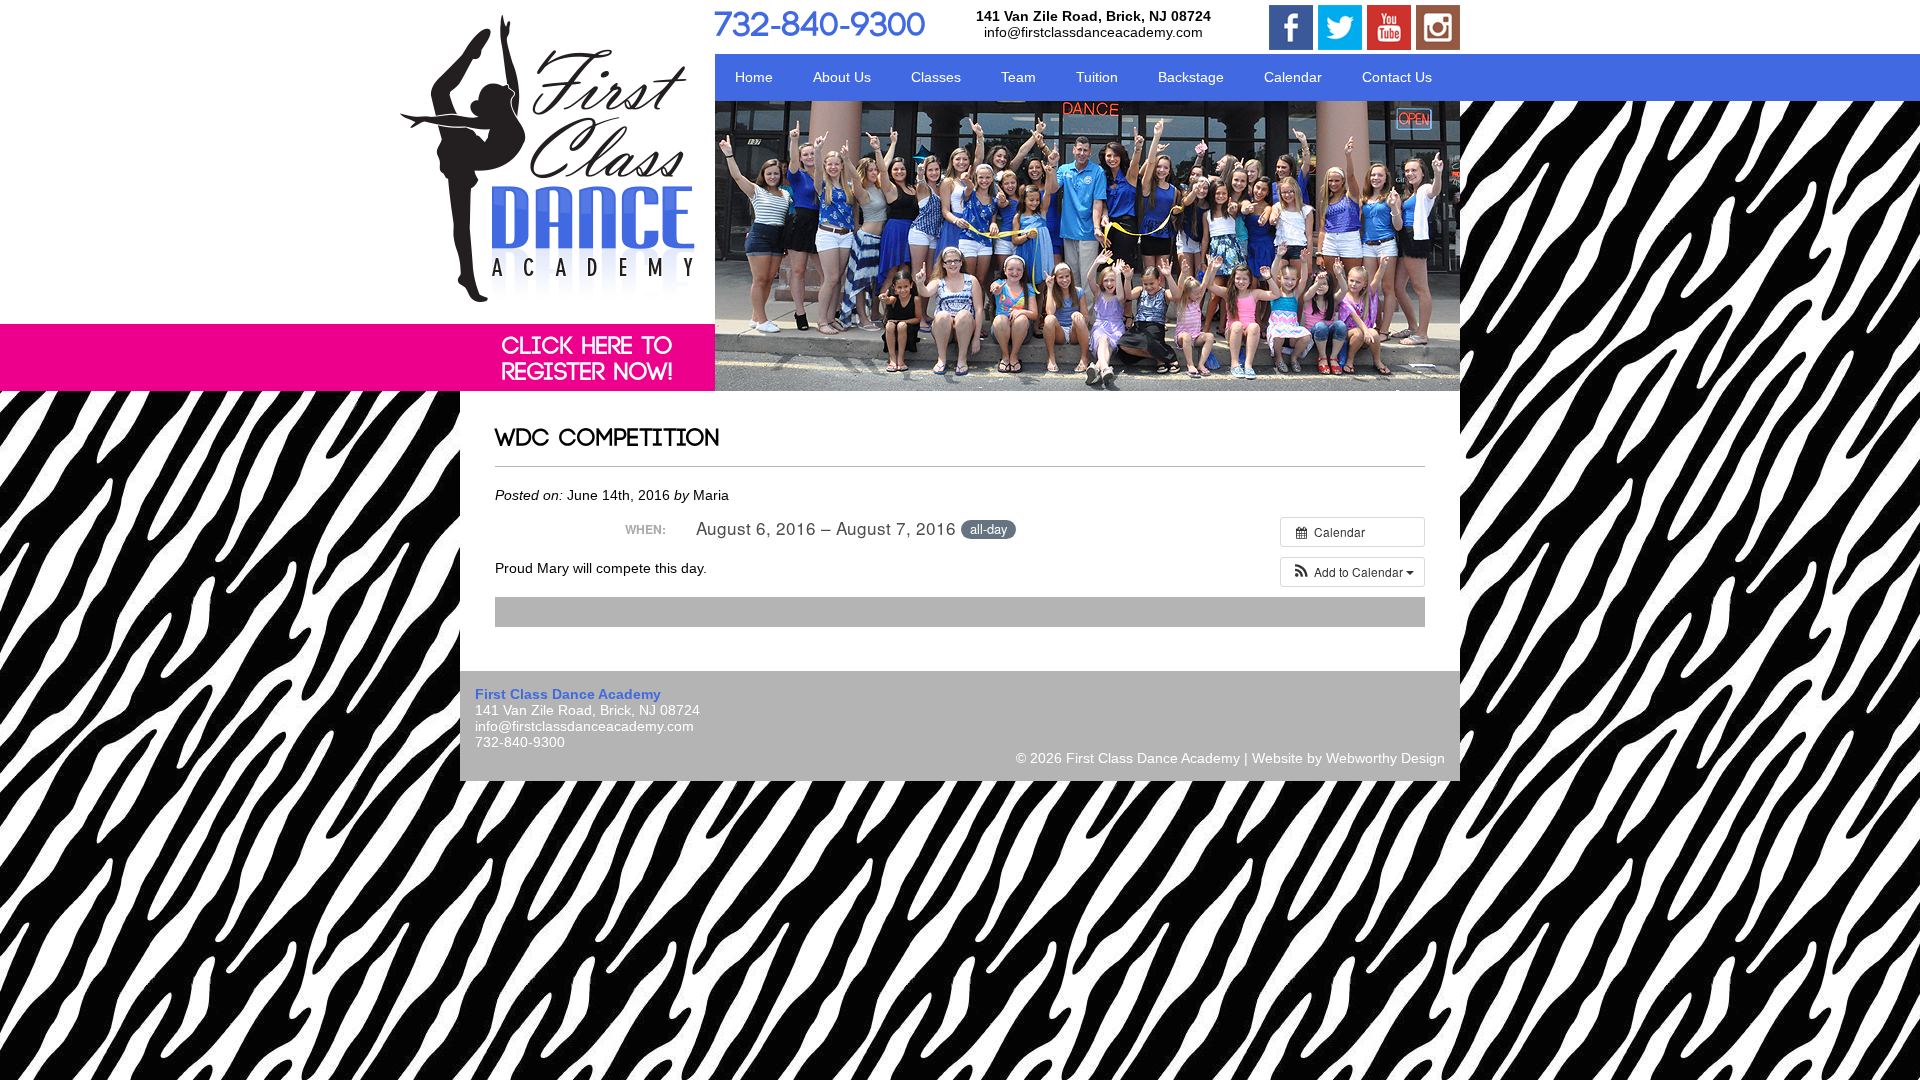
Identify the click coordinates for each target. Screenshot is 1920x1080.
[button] (1352, 572)
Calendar (1293, 77)
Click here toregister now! (587, 360)
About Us (842, 77)
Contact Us (1397, 77)
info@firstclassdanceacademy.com (1093, 32)
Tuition (1097, 77)
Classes (936, 77)
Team (1018, 77)
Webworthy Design (1385, 758)
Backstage (1191, 77)
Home (754, 77)
